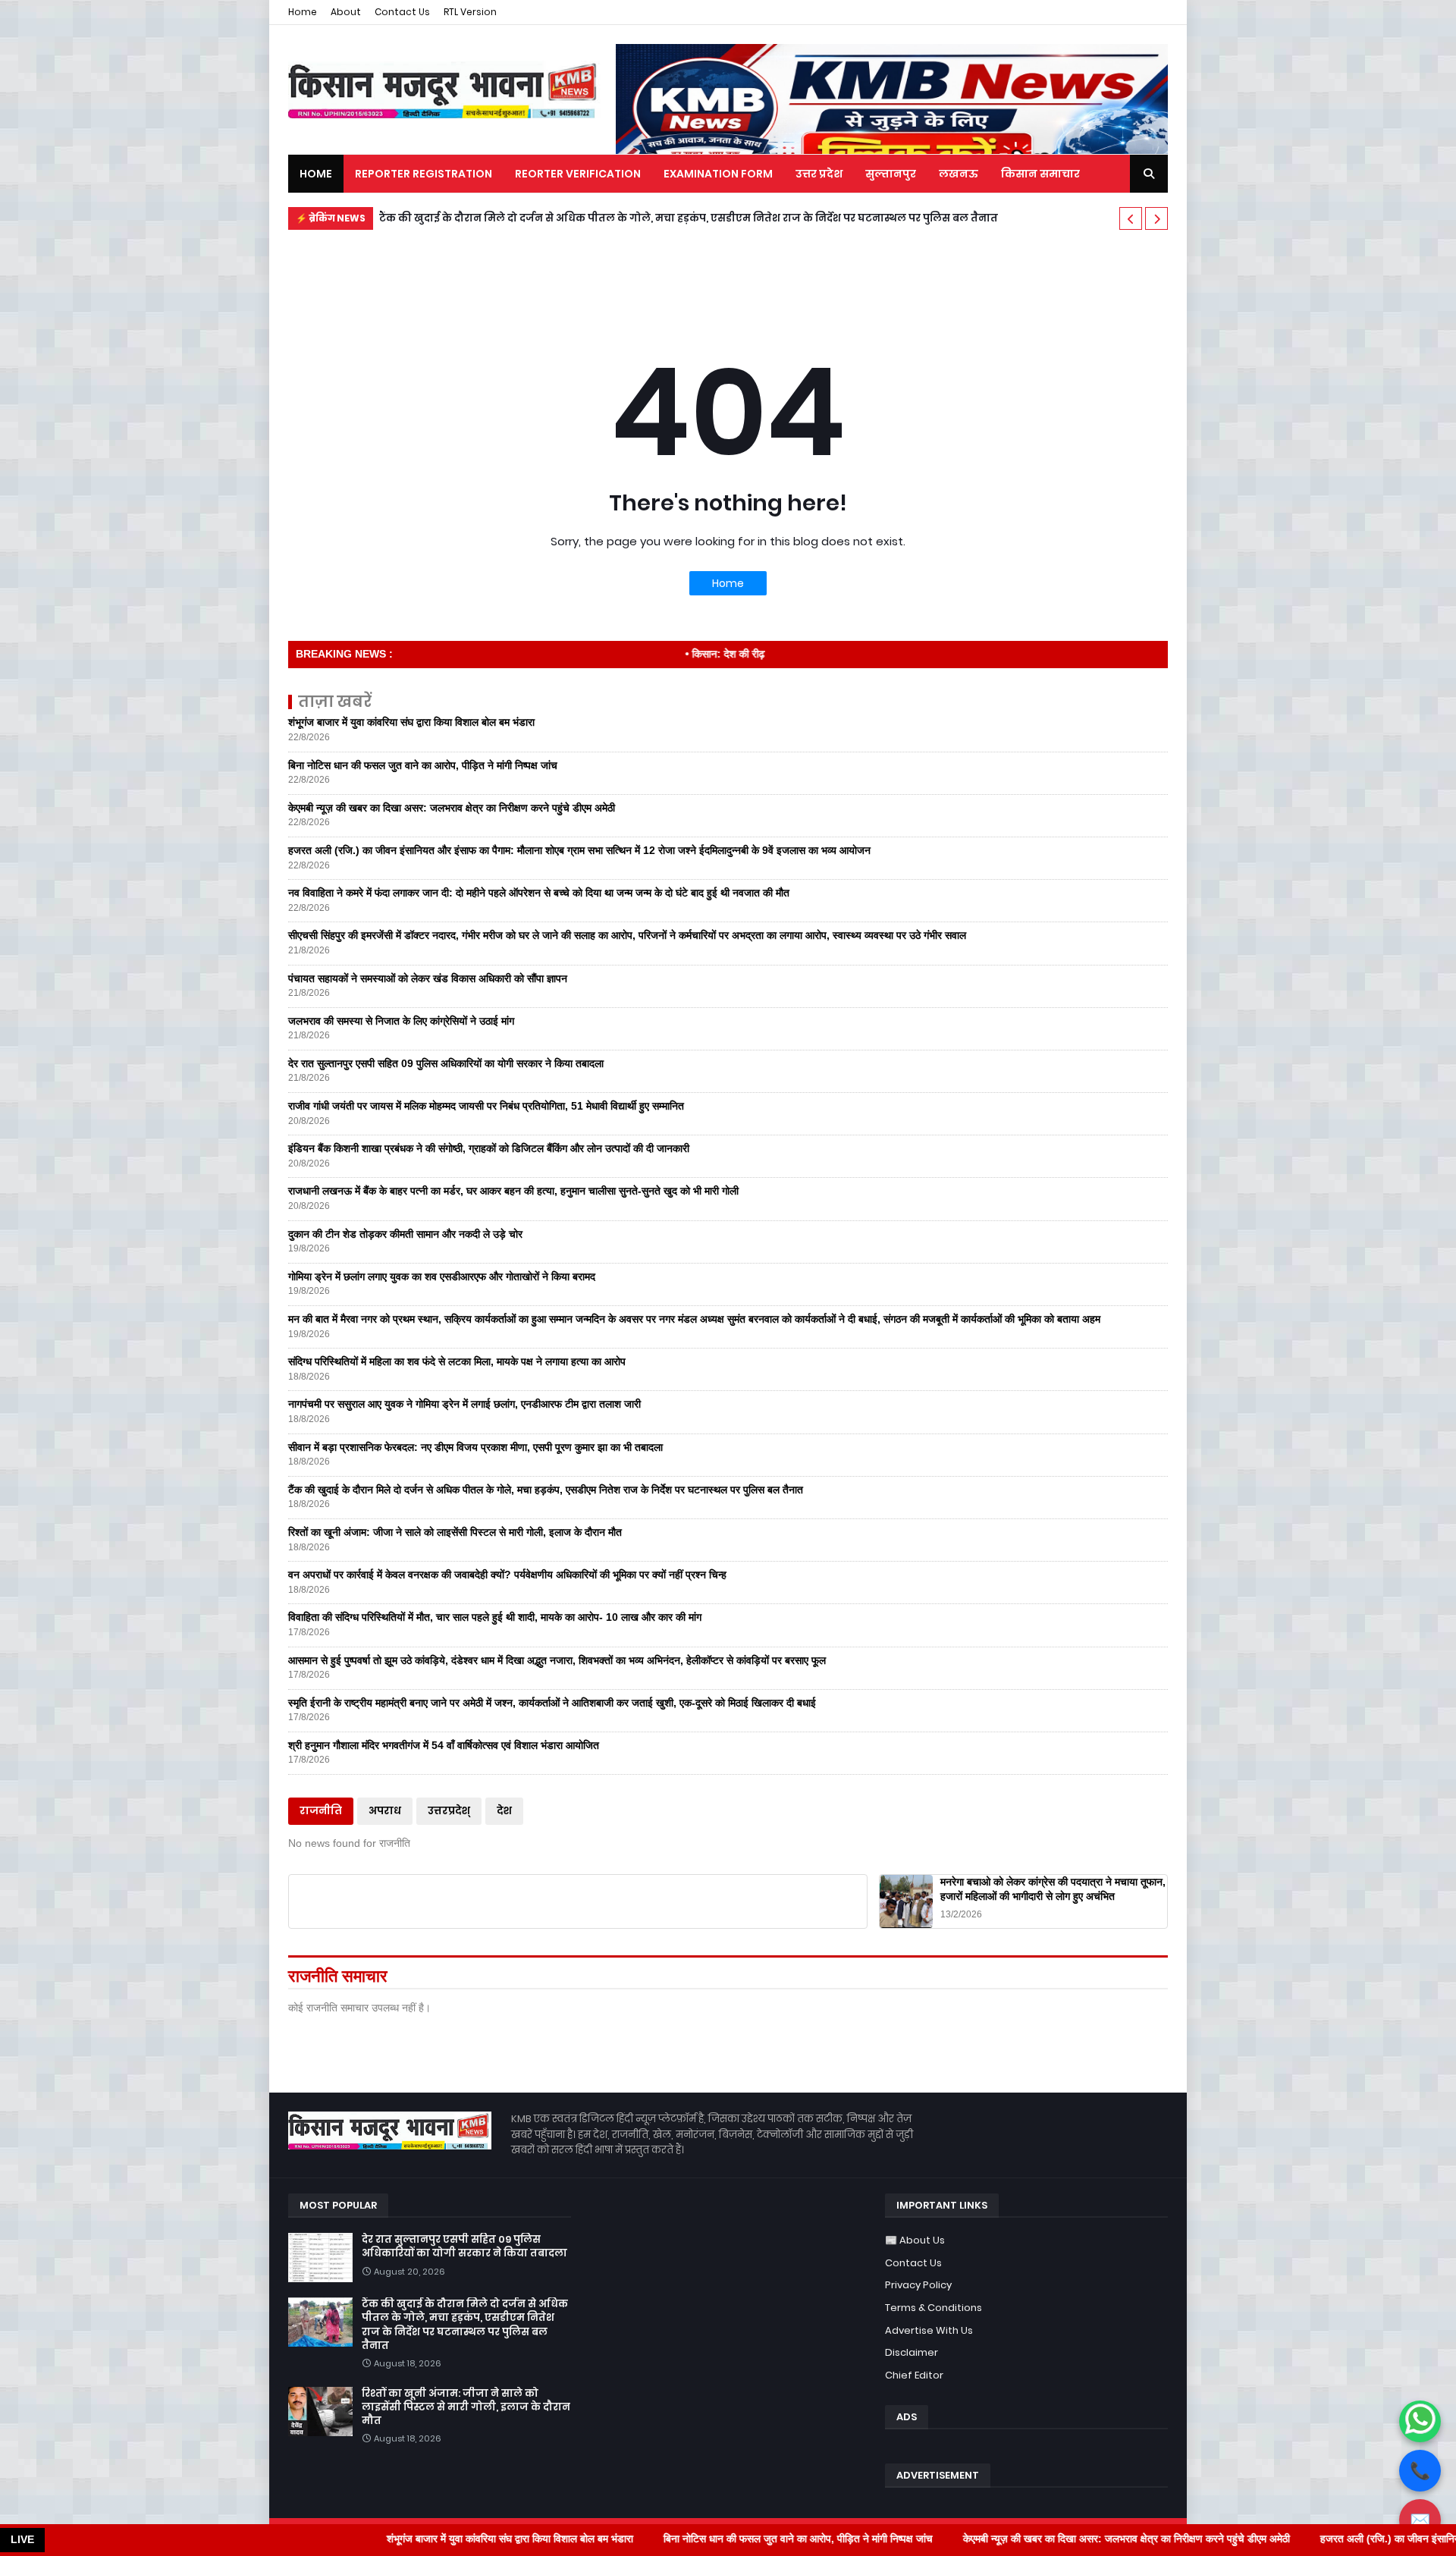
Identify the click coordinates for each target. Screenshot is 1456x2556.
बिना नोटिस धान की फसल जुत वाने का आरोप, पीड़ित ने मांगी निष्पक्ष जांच (423, 765)
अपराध (385, 1811)
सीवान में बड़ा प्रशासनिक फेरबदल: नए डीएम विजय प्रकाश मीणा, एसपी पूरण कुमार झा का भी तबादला (475, 1447)
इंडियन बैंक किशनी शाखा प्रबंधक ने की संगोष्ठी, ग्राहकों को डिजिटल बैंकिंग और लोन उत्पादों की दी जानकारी (489, 1148)
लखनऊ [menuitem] (959, 174)
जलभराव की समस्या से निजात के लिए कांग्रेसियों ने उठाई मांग (401, 1021)
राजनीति (321, 1811)
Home (303, 12)
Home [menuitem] (316, 174)
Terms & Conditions (934, 2308)
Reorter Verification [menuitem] (578, 174)
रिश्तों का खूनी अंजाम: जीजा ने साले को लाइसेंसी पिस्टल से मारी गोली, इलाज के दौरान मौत (584, 218)
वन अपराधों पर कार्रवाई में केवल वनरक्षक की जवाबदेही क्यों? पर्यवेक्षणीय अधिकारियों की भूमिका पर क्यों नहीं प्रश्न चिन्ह (507, 1575)
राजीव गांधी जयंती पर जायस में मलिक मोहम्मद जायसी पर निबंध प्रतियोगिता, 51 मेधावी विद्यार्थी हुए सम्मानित (486, 1106)
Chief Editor (914, 2375)
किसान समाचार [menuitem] (1040, 174)
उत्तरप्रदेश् (449, 1811)
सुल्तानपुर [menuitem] (891, 174)
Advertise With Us (929, 2330)
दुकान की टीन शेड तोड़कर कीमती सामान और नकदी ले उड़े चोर (405, 1234)
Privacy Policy (918, 2285)
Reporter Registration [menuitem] (424, 174)
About (346, 12)
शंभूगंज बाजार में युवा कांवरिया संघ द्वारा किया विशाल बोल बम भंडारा (411, 722)
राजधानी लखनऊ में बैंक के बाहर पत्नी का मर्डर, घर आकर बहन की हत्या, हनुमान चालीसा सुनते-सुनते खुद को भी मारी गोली (513, 1191)
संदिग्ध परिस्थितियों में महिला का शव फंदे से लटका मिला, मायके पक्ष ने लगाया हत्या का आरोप (457, 1361)
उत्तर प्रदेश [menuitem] (819, 174)
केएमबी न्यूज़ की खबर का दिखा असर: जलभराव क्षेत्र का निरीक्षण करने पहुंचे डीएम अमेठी (452, 808)
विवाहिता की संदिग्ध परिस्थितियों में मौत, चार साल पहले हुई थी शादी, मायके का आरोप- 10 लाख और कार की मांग (495, 1617)
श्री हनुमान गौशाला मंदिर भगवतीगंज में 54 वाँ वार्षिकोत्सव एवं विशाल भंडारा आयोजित (444, 1745)
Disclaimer (912, 2352)
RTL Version (470, 12)
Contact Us (402, 12)
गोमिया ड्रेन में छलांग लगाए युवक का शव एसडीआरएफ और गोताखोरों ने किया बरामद (442, 1276)
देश (504, 1811)
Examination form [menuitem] (718, 174)
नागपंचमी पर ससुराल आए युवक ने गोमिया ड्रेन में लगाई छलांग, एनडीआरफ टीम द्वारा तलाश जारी (464, 1404)
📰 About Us (915, 2240)
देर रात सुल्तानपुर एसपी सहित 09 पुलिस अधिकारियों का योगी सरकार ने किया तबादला (446, 1063)
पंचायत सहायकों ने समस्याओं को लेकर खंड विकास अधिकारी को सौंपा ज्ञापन (428, 978)
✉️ (1420, 2520)
